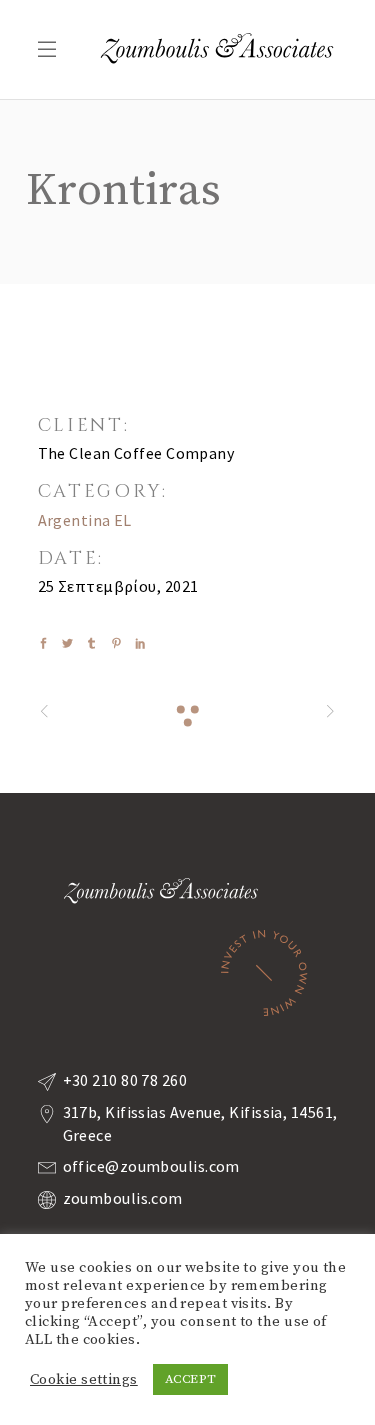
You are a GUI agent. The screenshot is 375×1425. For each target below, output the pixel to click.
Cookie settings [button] (84, 1380)
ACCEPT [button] (191, 1379)
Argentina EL (85, 520)
